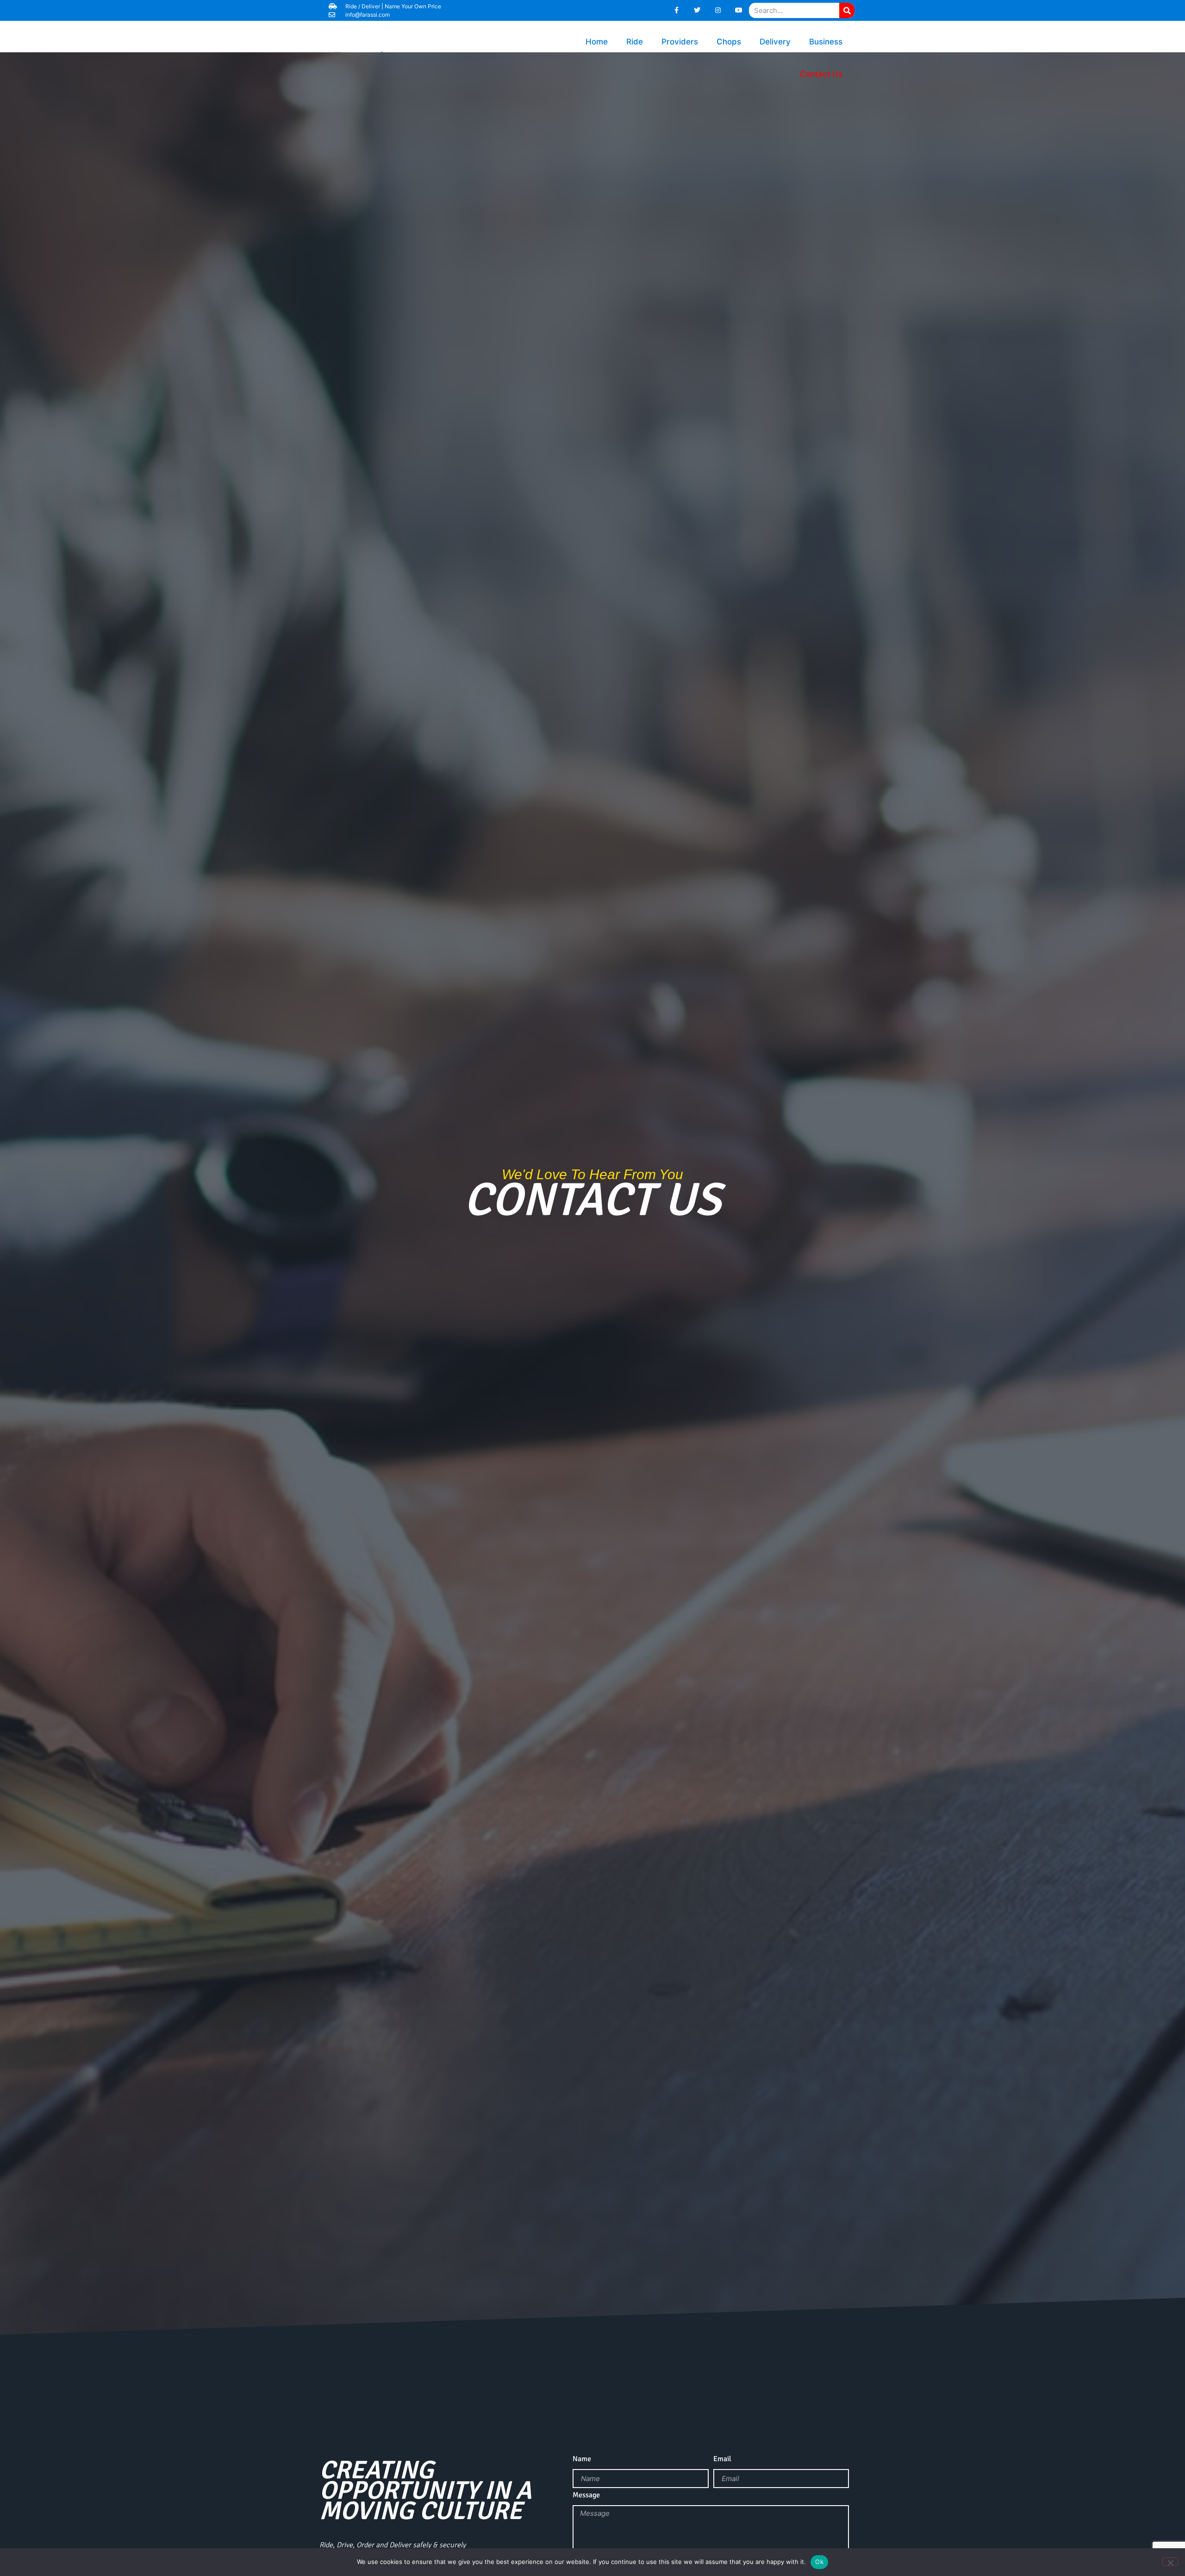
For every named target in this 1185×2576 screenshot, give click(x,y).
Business (826, 42)
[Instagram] (718, 10)
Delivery (775, 42)
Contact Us (821, 74)
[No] (1170, 2562)
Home (597, 42)
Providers (680, 42)
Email (722, 2459)
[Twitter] (697, 10)
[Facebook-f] (677, 10)
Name (582, 2459)
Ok (819, 2562)
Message (586, 2495)
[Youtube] (739, 10)
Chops (729, 42)
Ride (635, 42)
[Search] (847, 10)
